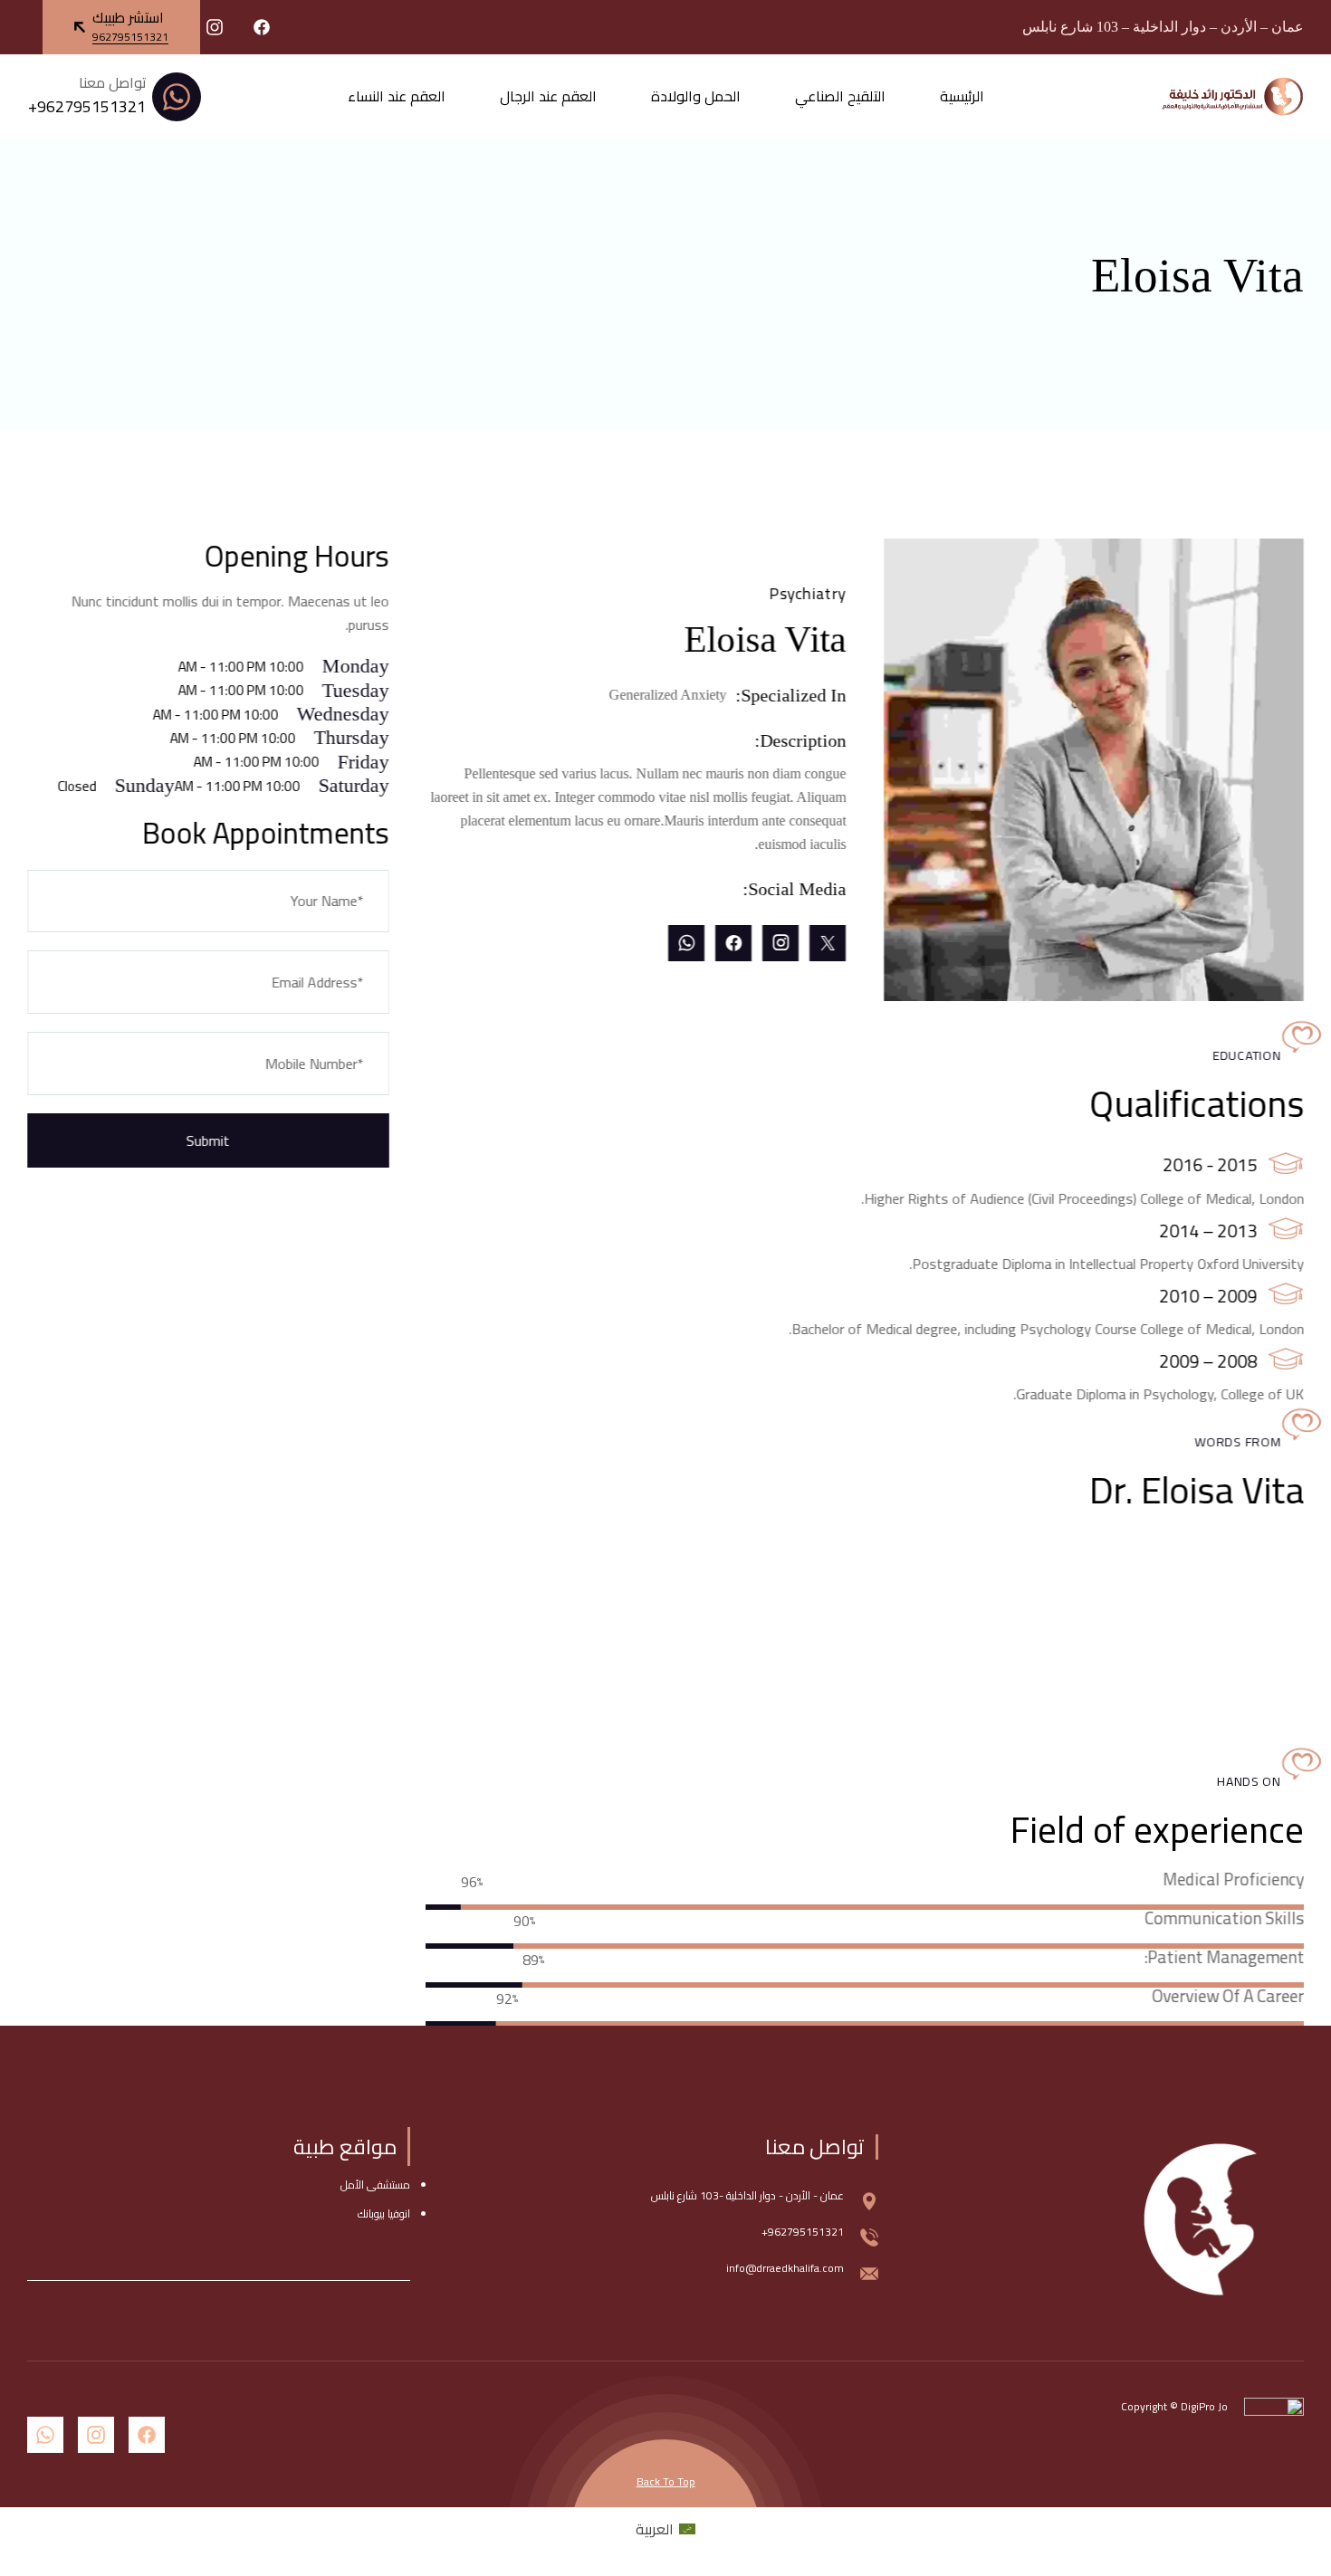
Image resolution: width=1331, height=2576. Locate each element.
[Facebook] (733, 943)
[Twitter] (828, 943)
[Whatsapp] (686, 943)
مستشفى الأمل (375, 2185)
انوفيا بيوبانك (384, 2213)
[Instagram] (780, 943)
